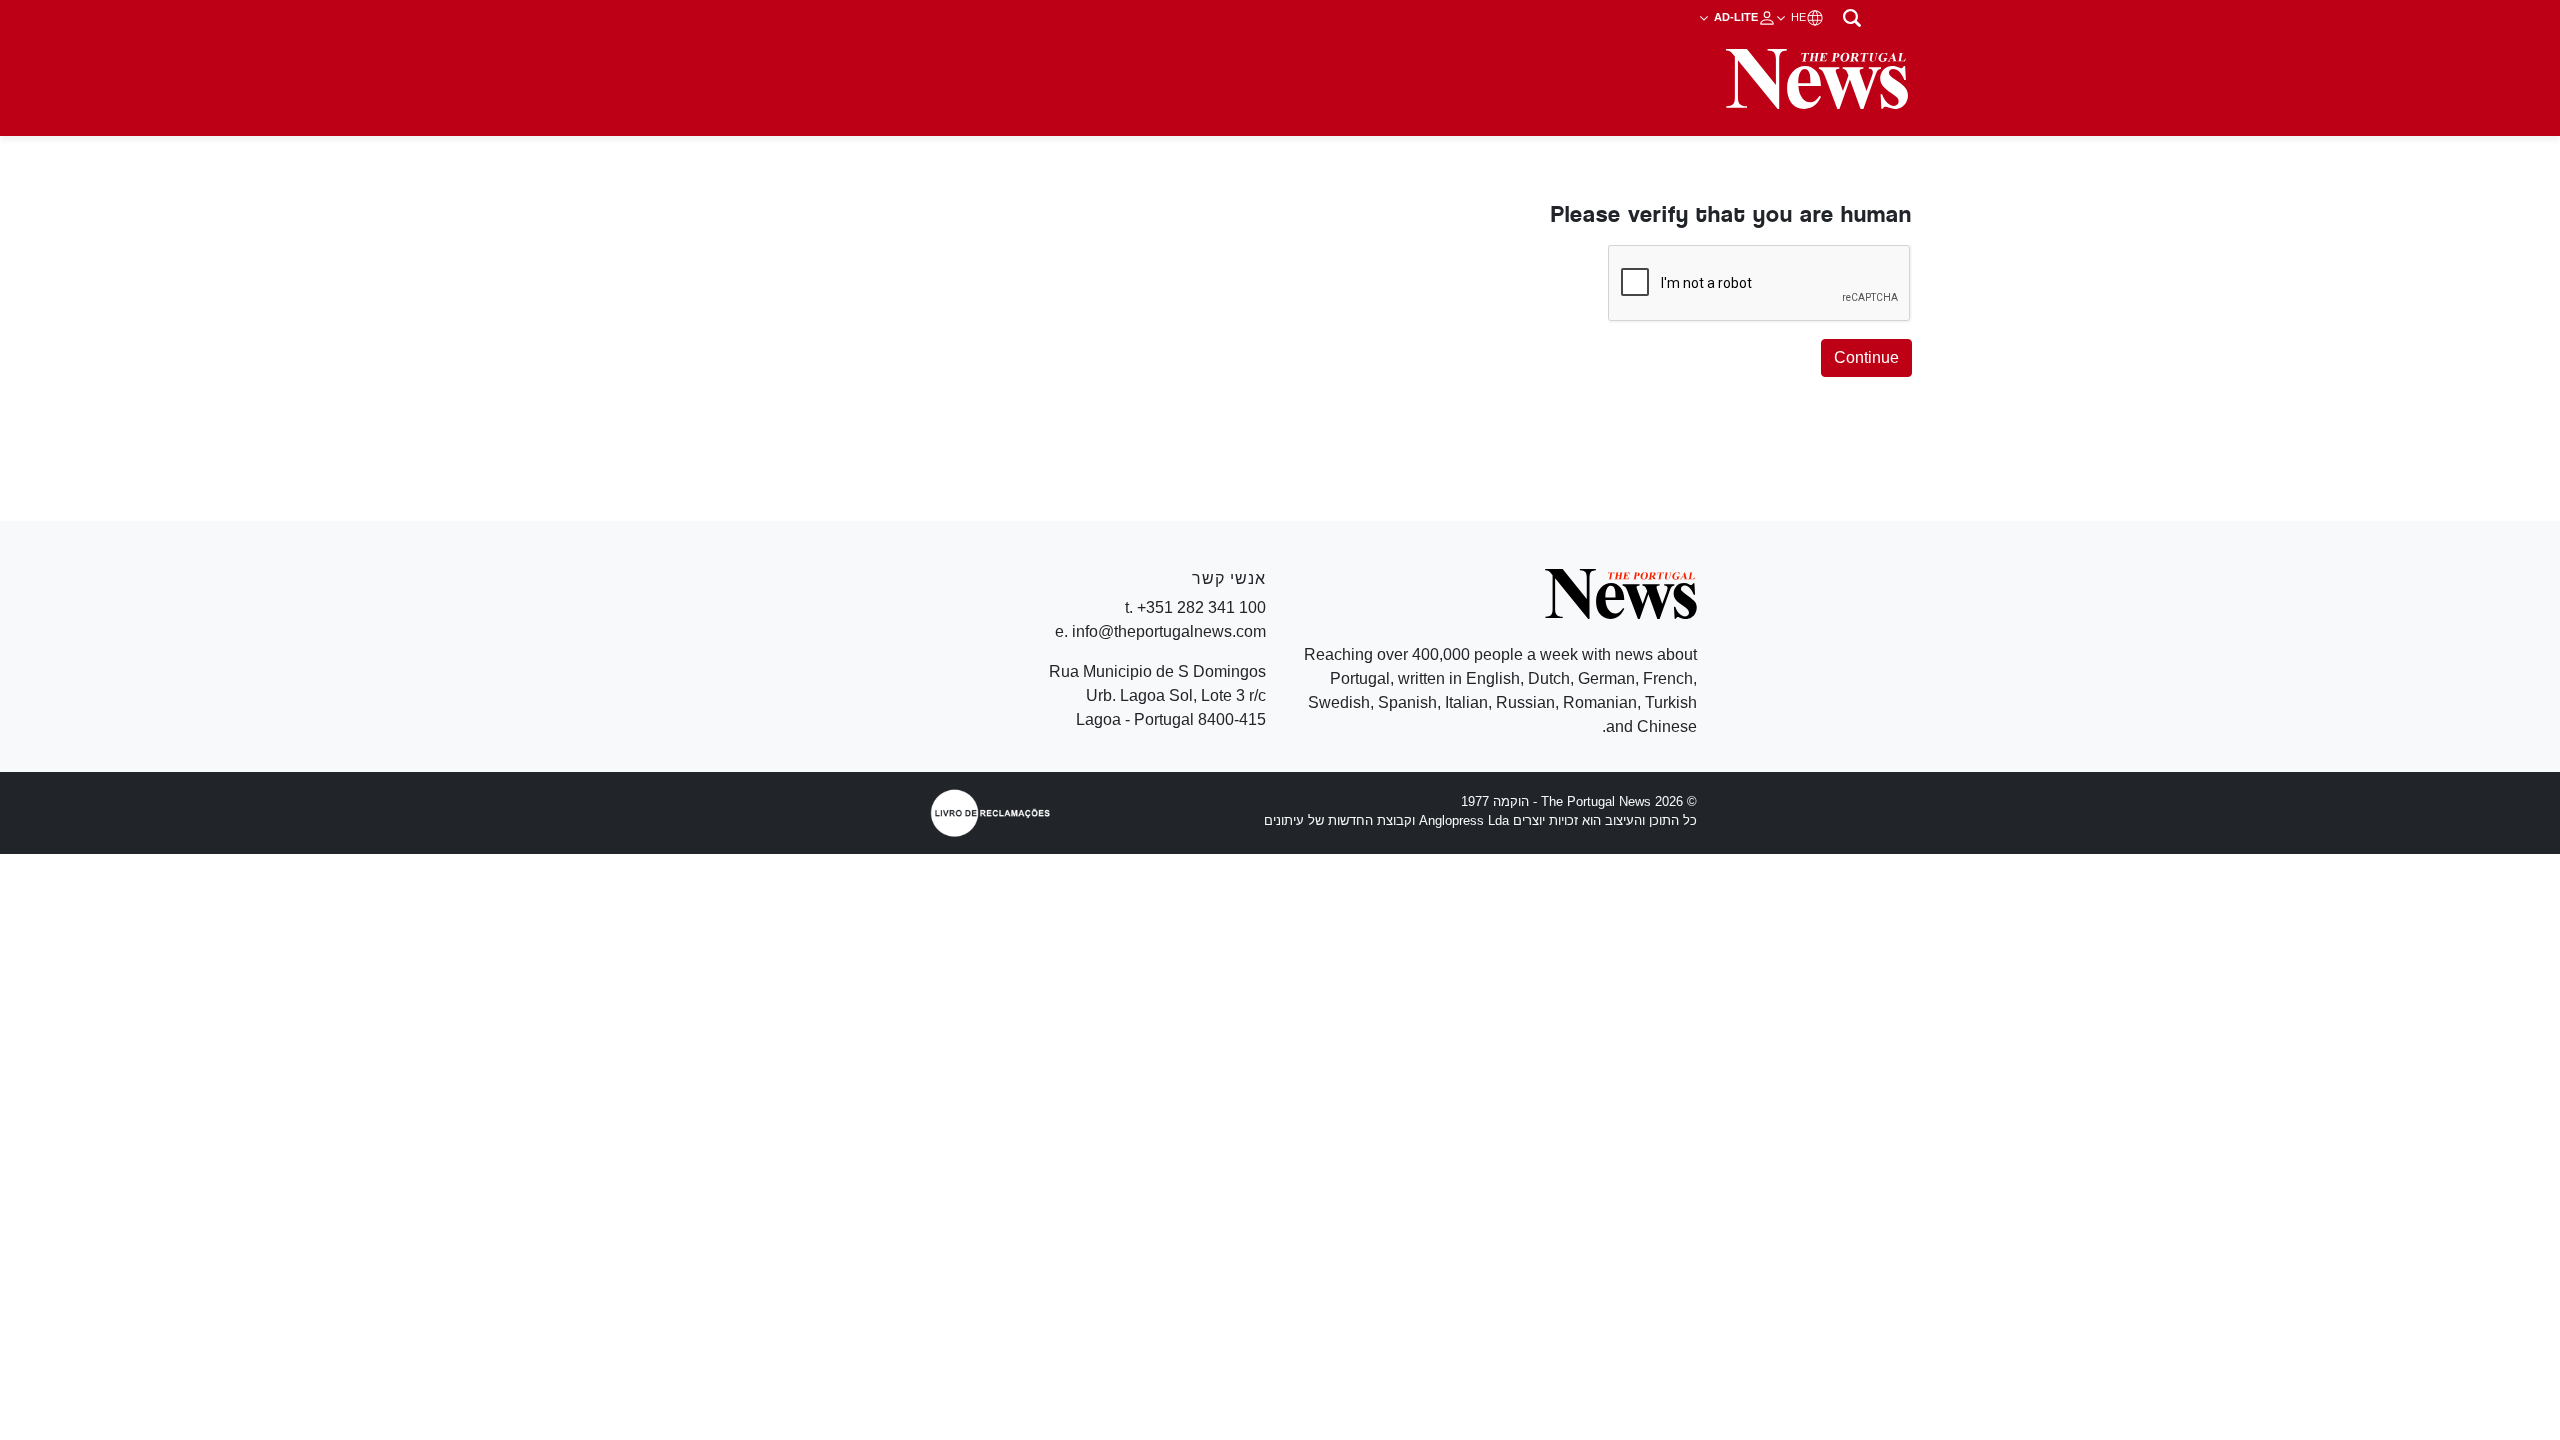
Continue (1866, 357)
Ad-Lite (1734, 17)
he (1797, 17)
